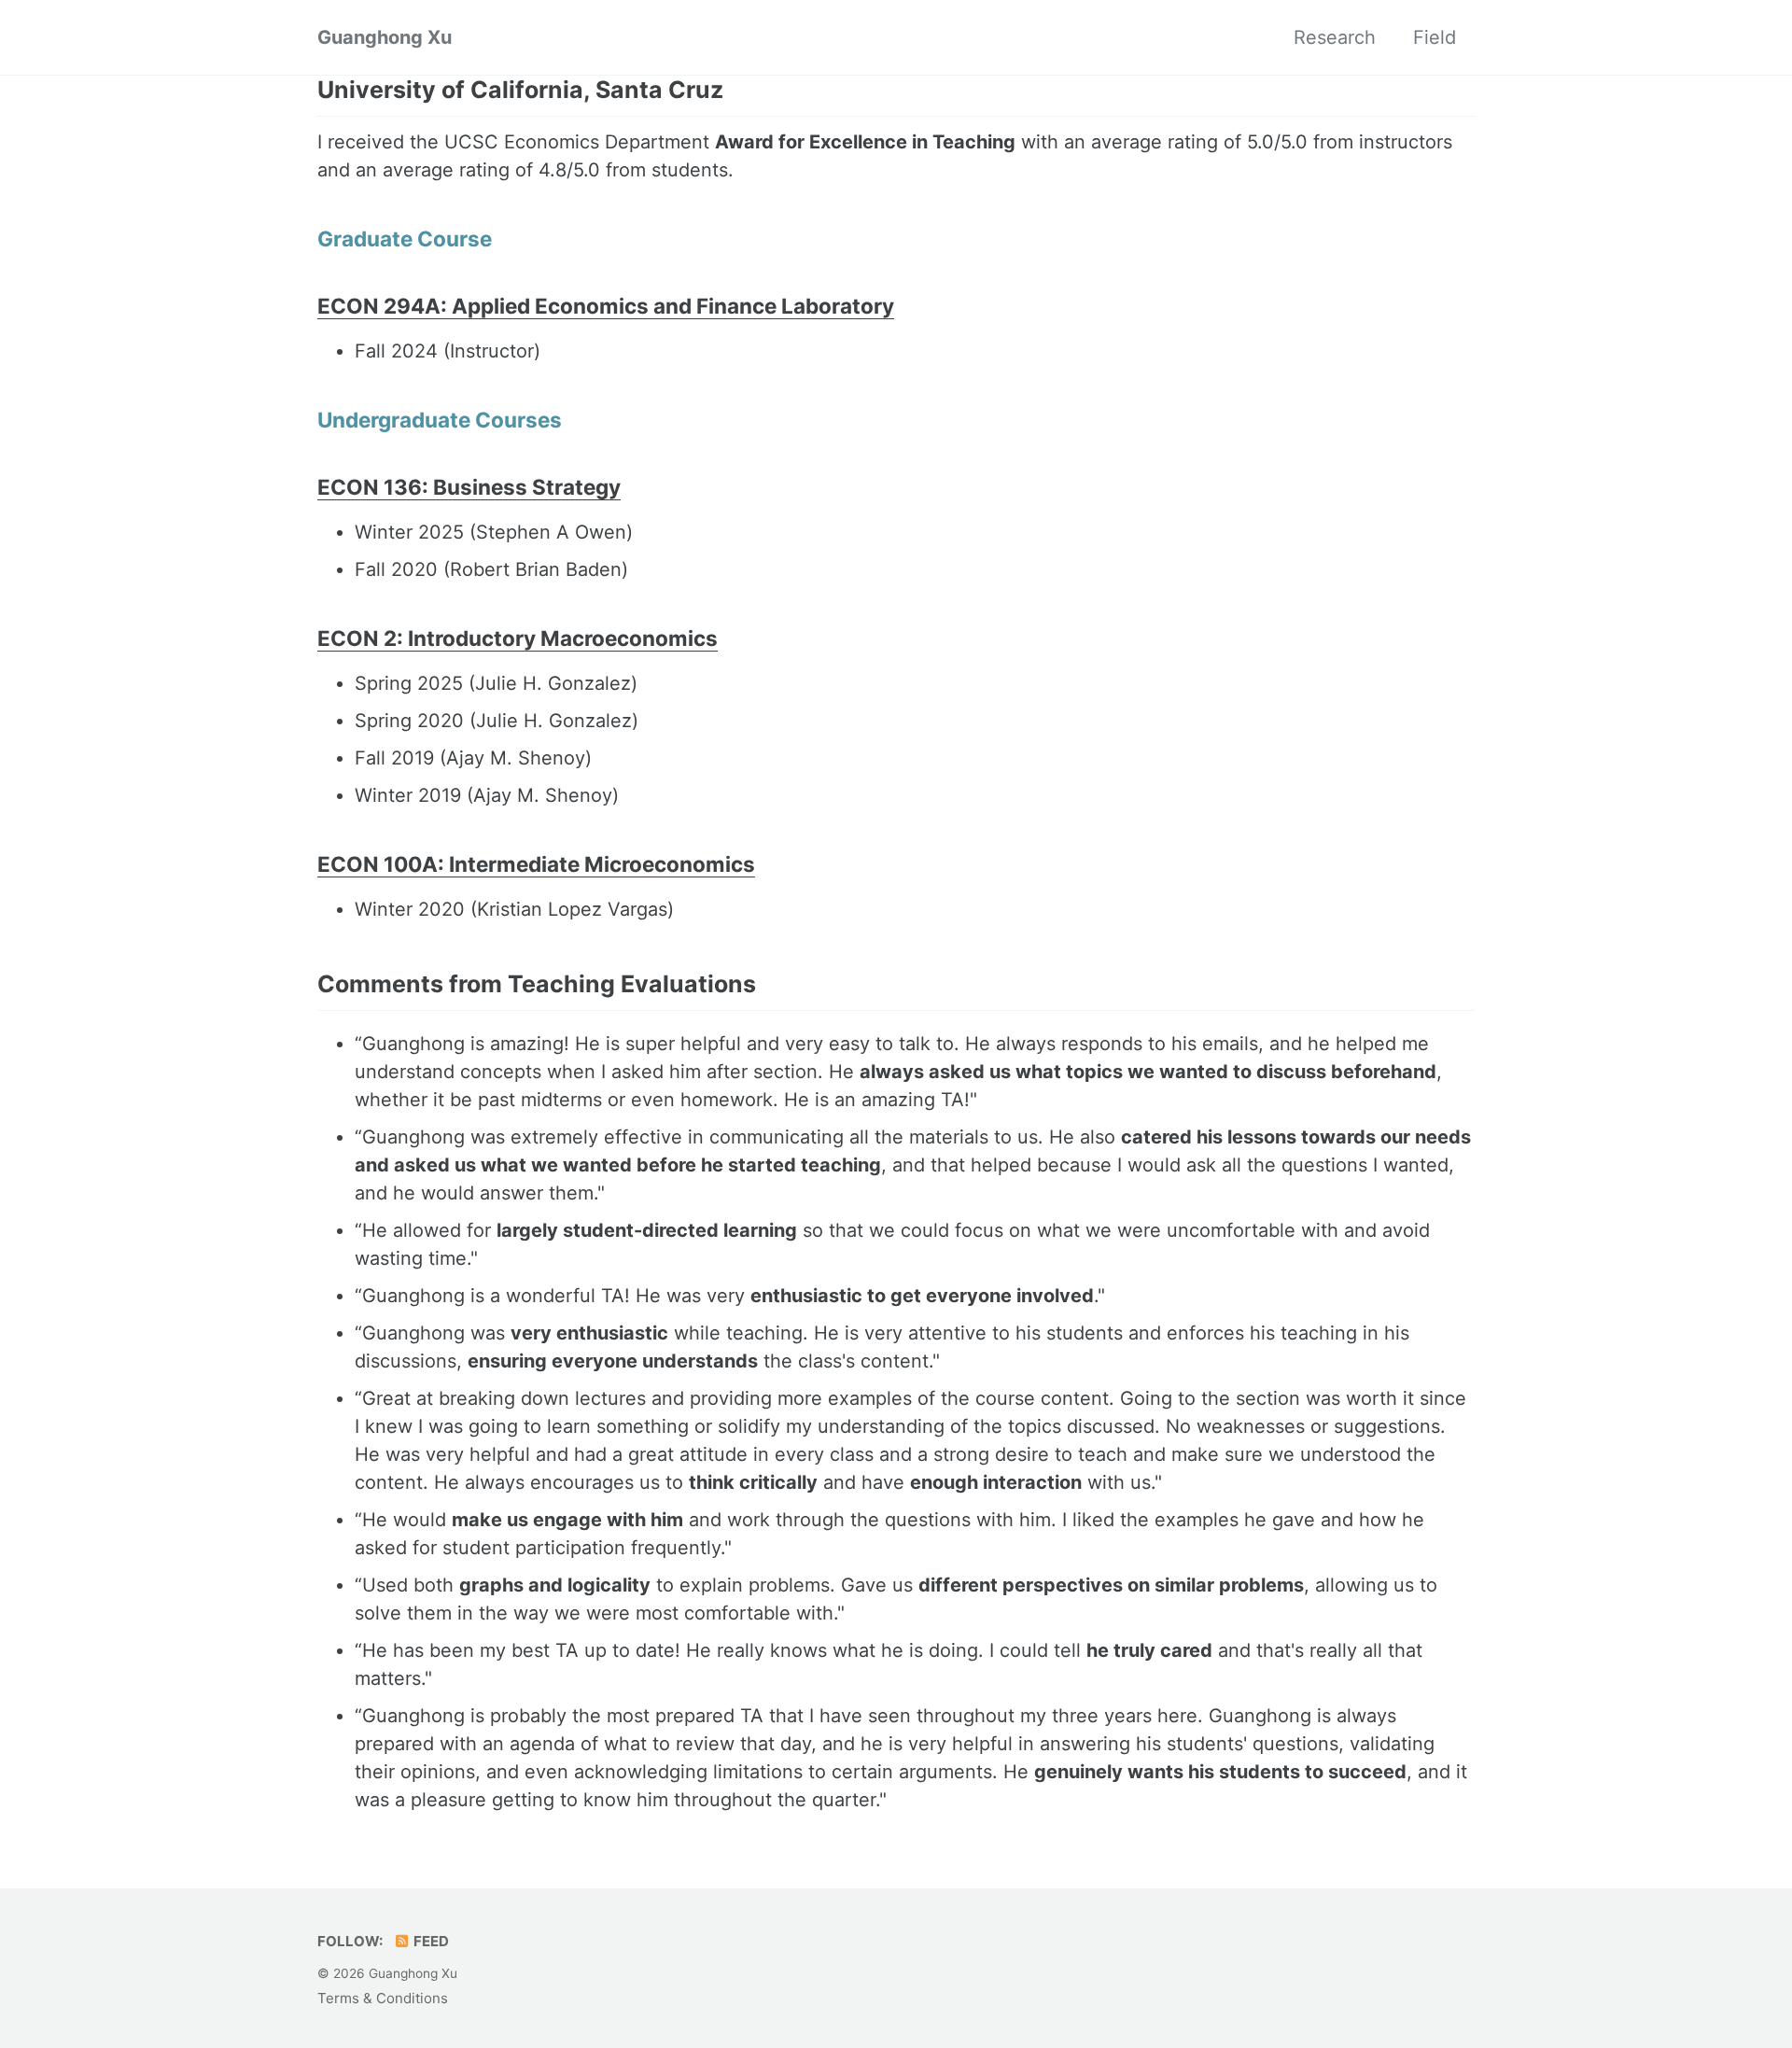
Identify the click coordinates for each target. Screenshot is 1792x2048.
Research (1335, 37)
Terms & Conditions (383, 1998)
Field (1435, 37)
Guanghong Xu (385, 37)
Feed (430, 1941)
